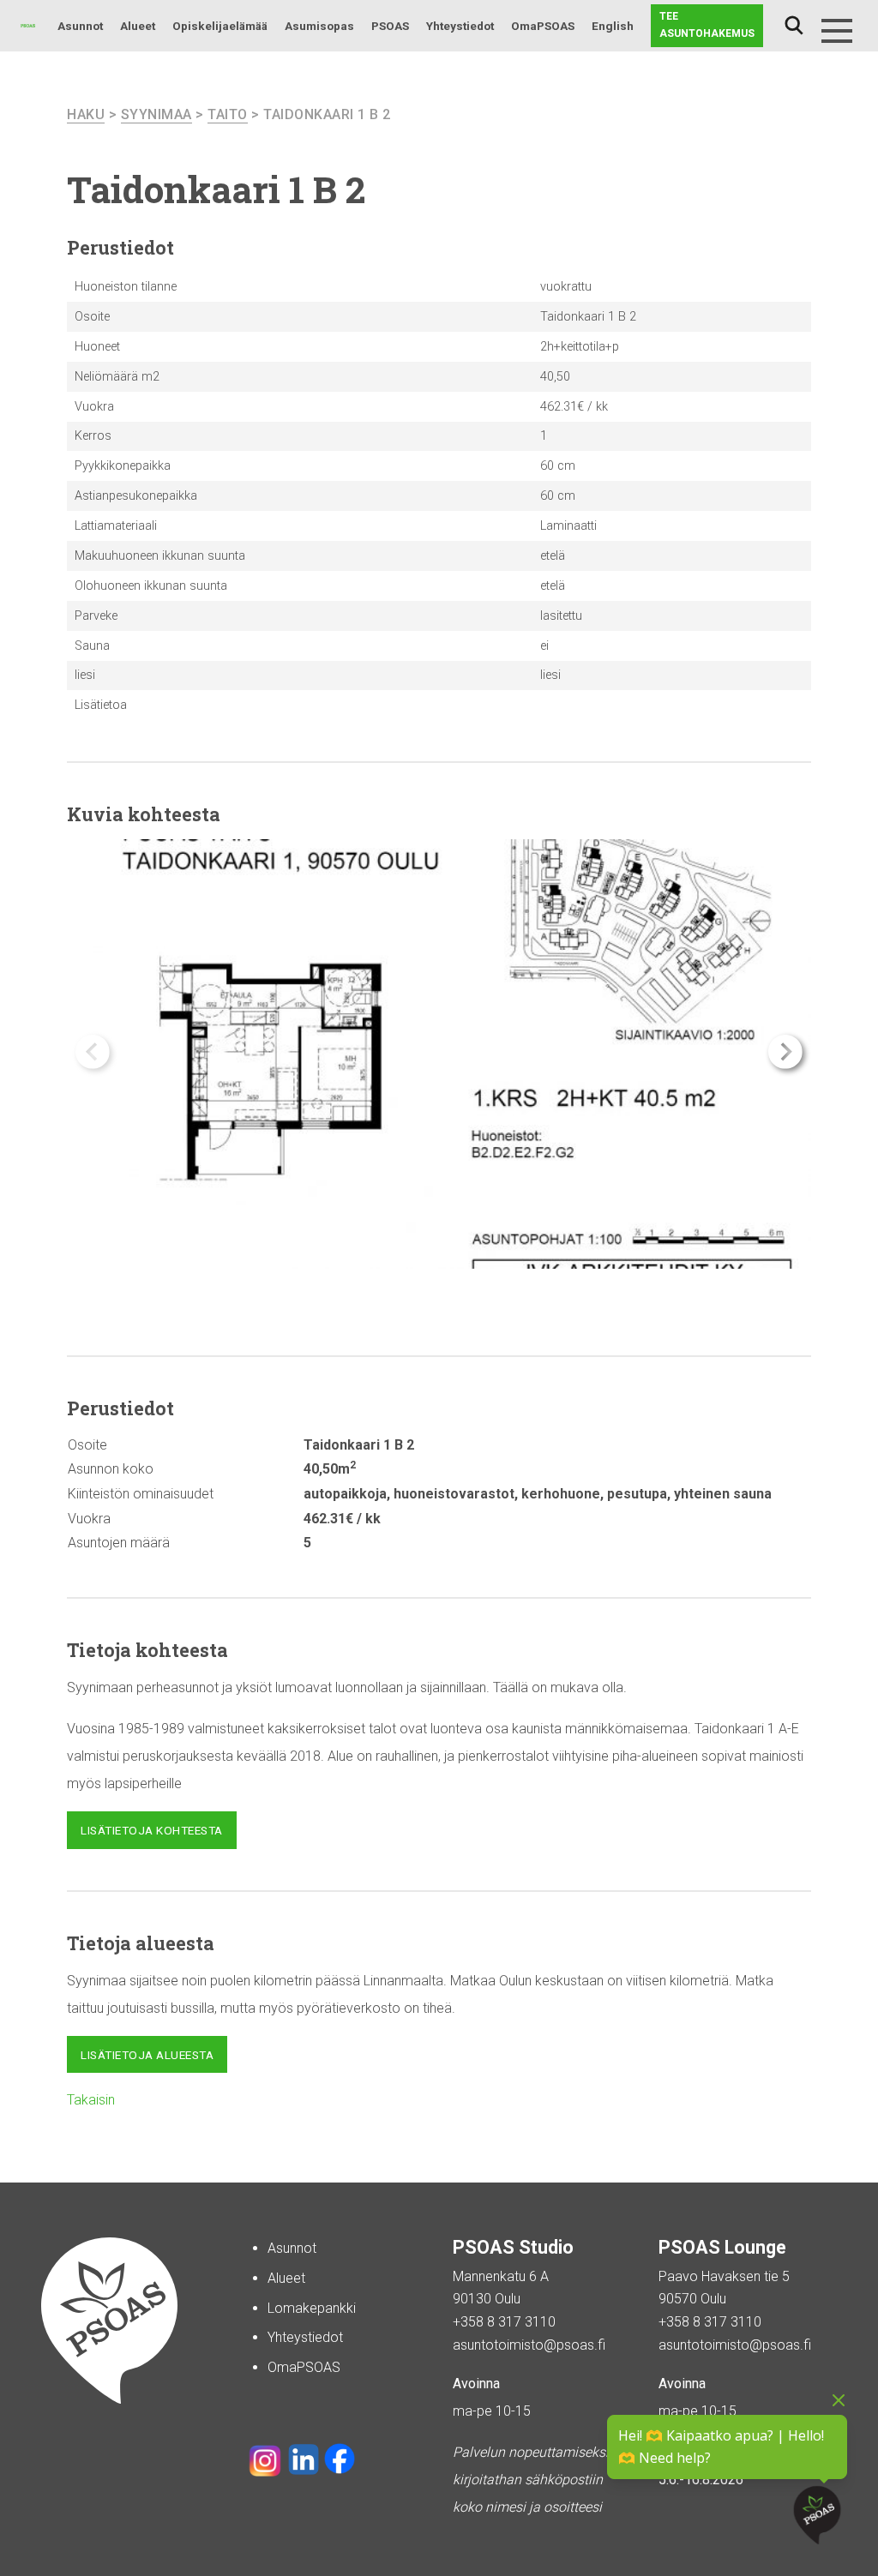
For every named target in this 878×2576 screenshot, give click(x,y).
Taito (228, 114)
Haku (794, 26)
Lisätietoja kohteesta (152, 1830)
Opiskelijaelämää (220, 26)
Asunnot (80, 26)
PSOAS (390, 26)
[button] (785, 1052)
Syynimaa (156, 114)
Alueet (138, 26)
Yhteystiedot (460, 26)
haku (86, 114)
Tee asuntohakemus (707, 25)
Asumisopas (319, 26)
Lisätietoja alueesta (147, 2055)
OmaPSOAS (543, 26)
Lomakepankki (312, 2308)
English (613, 26)
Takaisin (91, 2100)
